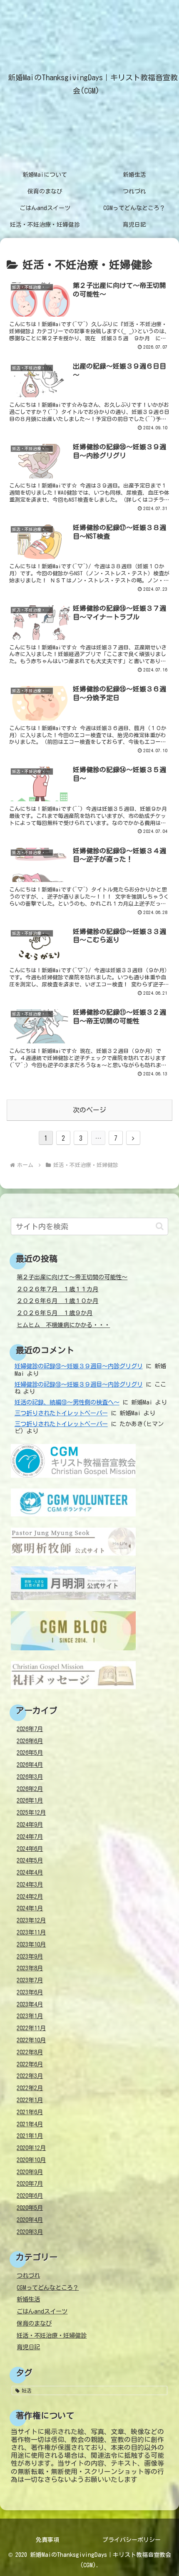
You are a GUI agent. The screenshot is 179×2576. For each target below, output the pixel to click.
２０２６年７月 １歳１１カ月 (57, 1289)
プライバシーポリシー (132, 2540)
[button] (160, 1226)
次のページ (89, 1110)
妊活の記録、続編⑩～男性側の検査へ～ (67, 1402)
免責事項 (47, 2540)
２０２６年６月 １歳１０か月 (57, 1301)
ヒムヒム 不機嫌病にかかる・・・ (63, 1325)
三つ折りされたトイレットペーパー (61, 1413)
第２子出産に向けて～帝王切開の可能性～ (72, 1277)
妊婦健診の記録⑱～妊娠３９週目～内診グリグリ (79, 1366)
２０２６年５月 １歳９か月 (55, 1313)
